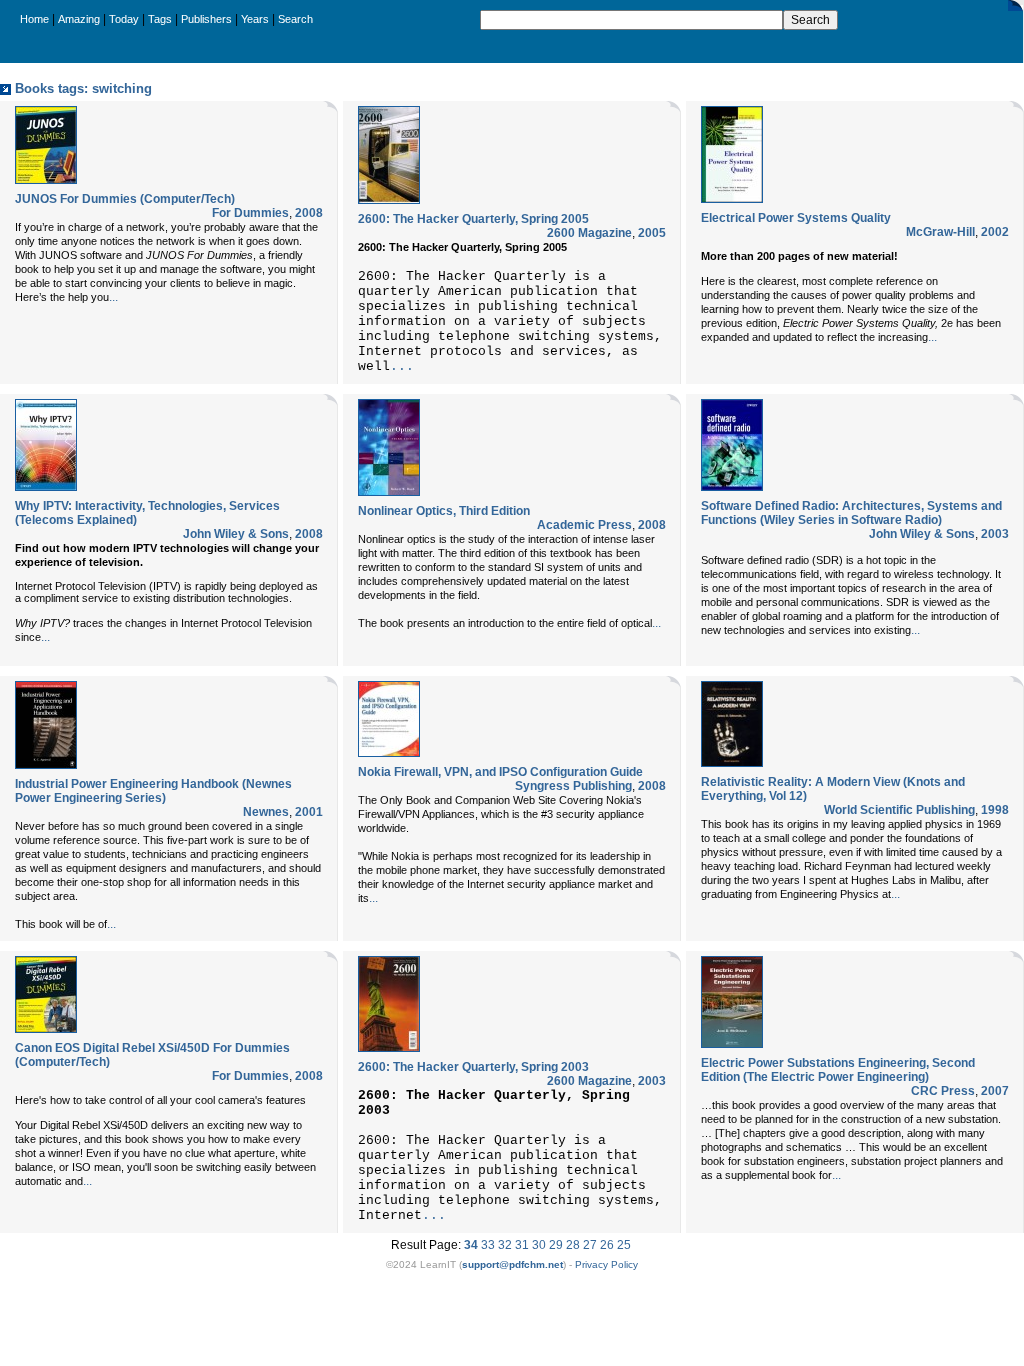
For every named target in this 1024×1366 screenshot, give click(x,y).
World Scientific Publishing (899, 810)
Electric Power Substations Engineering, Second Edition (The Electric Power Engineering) (838, 1070)
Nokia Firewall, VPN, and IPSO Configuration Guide (500, 772)
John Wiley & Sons (236, 534)
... (113, 297)
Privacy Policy (606, 1264)
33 (488, 1245)
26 (607, 1245)
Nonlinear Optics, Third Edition (444, 511)
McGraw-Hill (940, 232)
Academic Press (584, 525)
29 (556, 1245)
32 (505, 1245)
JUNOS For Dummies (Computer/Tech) (125, 199)
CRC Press (943, 1091)
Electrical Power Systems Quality (796, 218)
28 (573, 1245)
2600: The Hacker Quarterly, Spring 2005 (473, 219)
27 (590, 1245)
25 (624, 1245)
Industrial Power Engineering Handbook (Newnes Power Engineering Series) (153, 791)
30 (539, 1245)
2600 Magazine (589, 233)
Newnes (266, 812)
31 (522, 1245)
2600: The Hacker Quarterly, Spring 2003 (473, 1067)
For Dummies (250, 213)
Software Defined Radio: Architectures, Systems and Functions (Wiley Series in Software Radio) (851, 513)
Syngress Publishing (573, 786)
